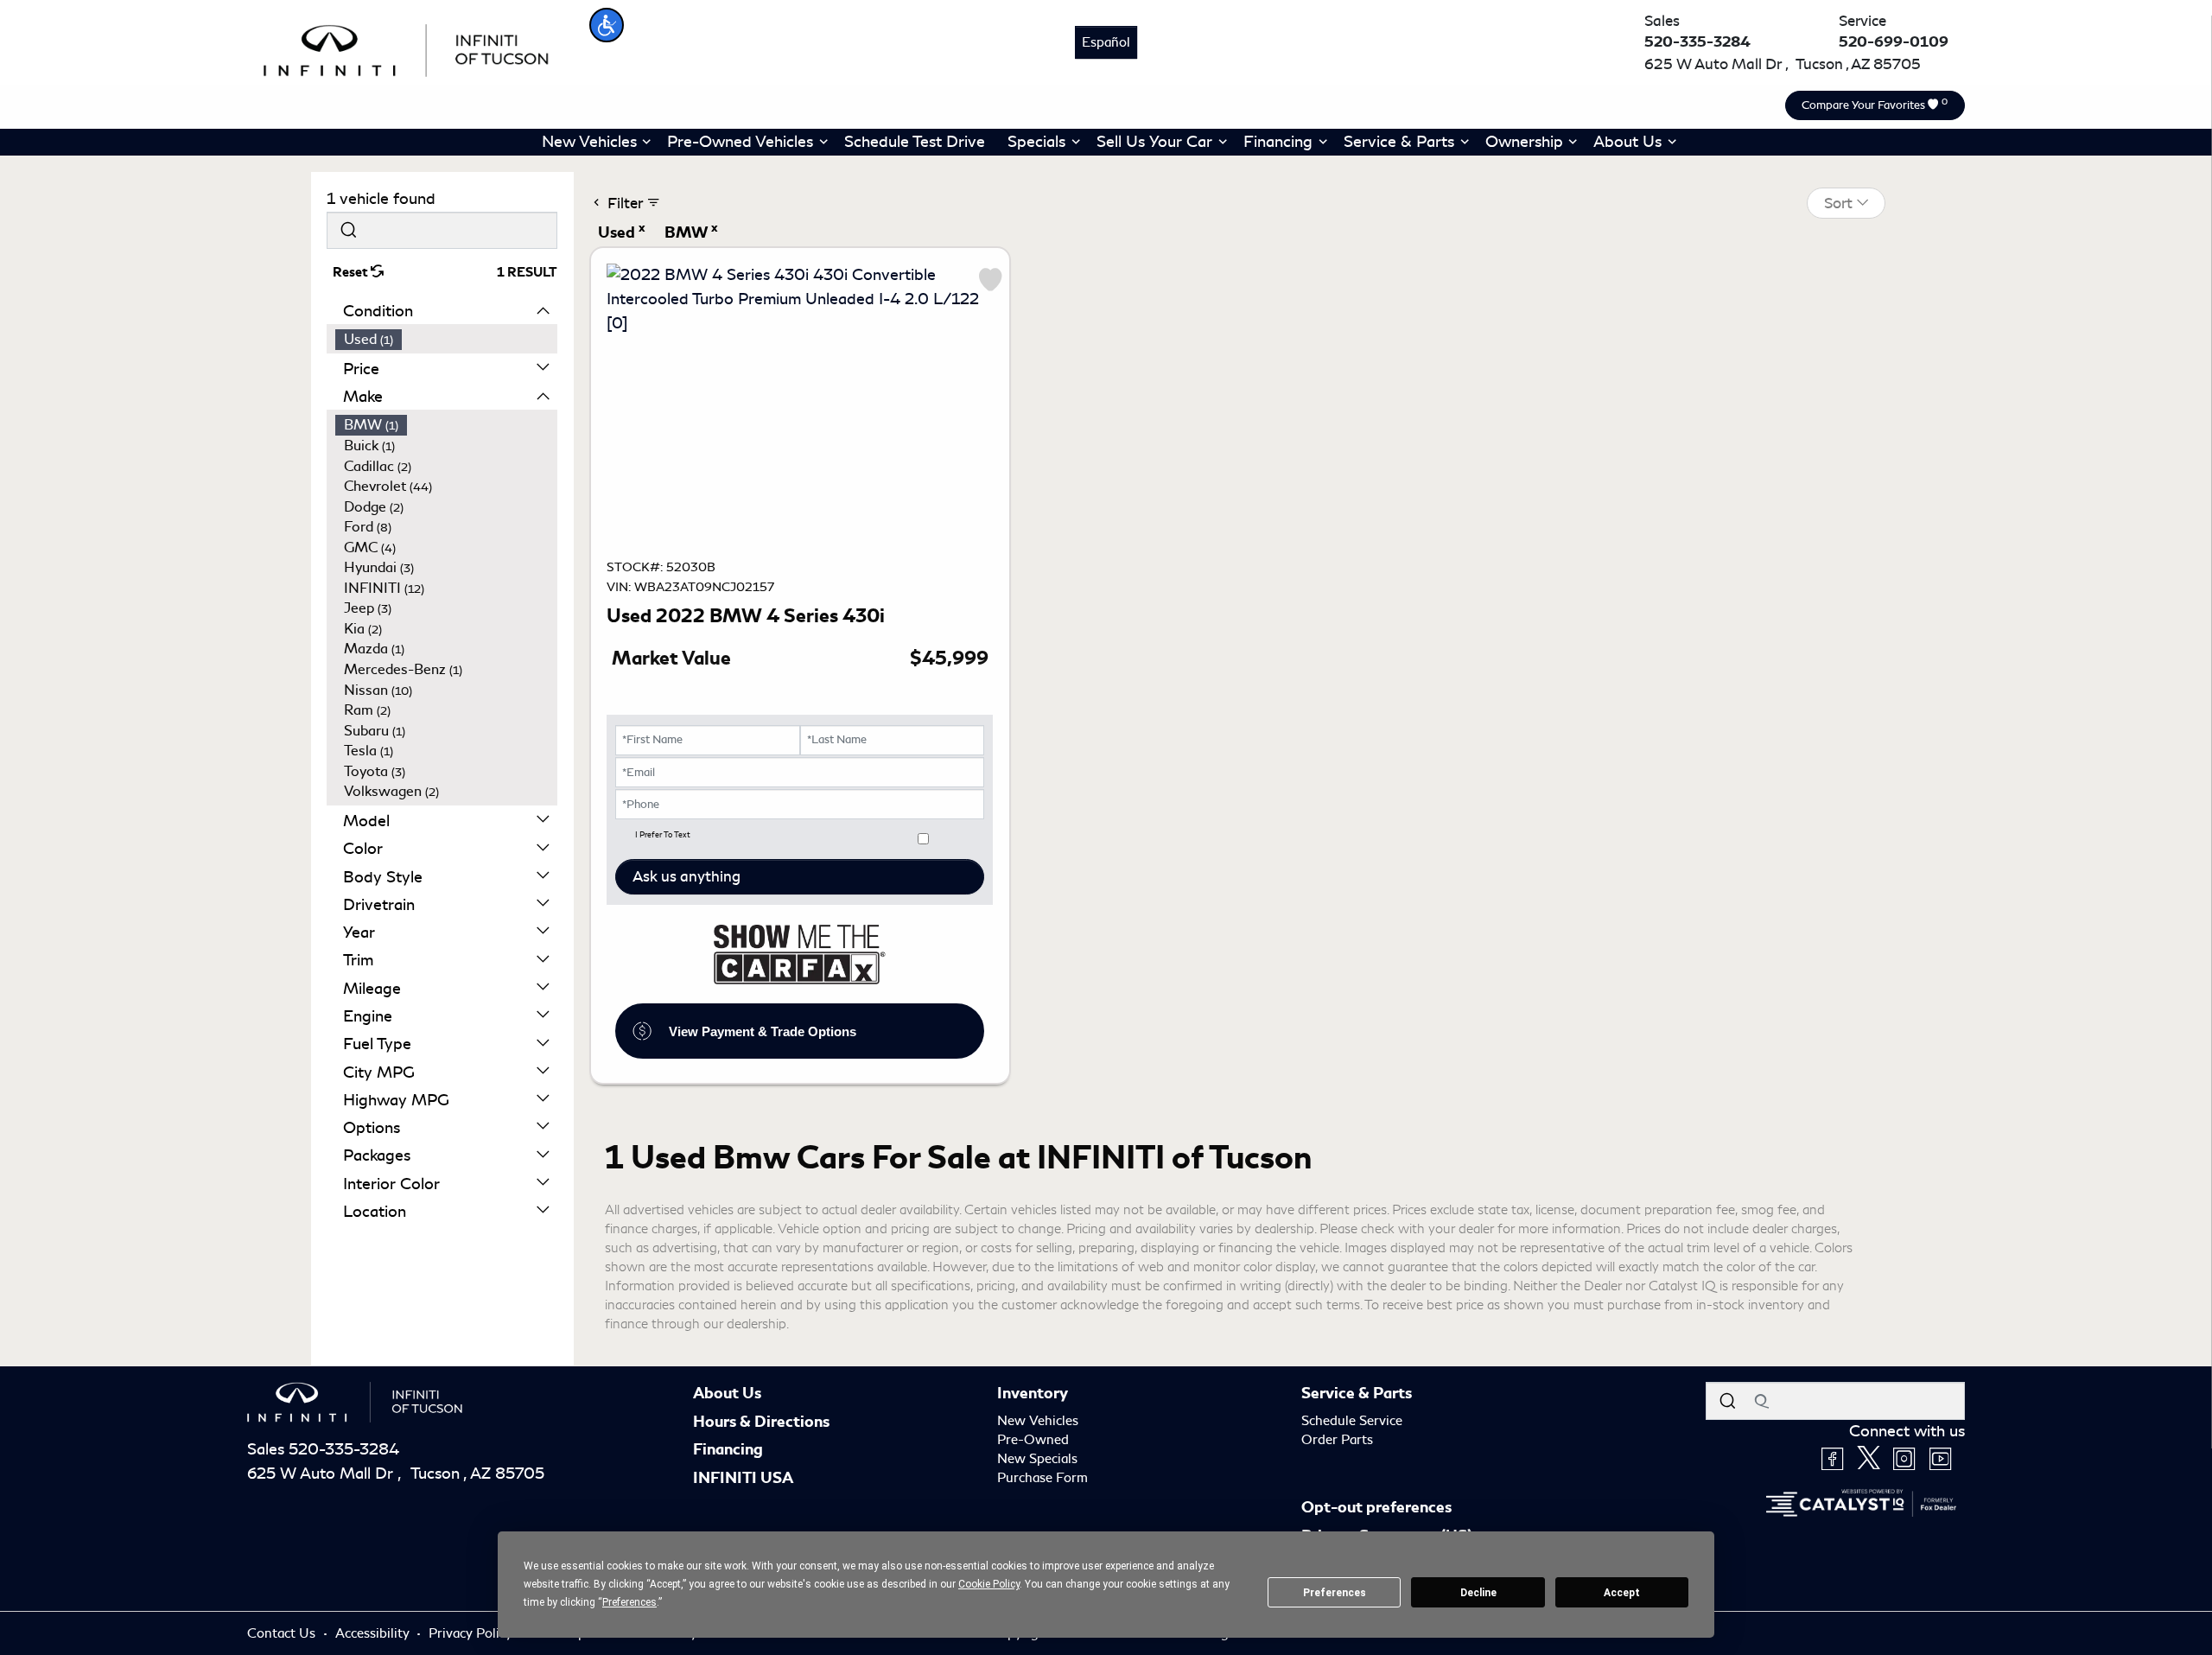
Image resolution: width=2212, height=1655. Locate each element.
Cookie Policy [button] (989, 1584)
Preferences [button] (629, 1602)
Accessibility (374, 1633)
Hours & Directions (761, 1422)
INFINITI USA (743, 1478)
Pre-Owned (1033, 1440)
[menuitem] (447, 340)
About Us (727, 1393)
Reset (352, 272)
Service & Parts (1357, 1393)
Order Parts (1337, 1440)
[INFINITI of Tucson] (407, 48)
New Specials (1037, 1459)
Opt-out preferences (1376, 1507)
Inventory (1033, 1393)
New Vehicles (1038, 1421)
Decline (1478, 1593)
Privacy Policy (472, 1633)
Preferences (1335, 1593)
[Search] (348, 230)
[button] (607, 25)
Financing (728, 1449)
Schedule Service (1352, 1421)
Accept (1622, 1593)
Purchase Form (1042, 1478)
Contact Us (283, 1633)
